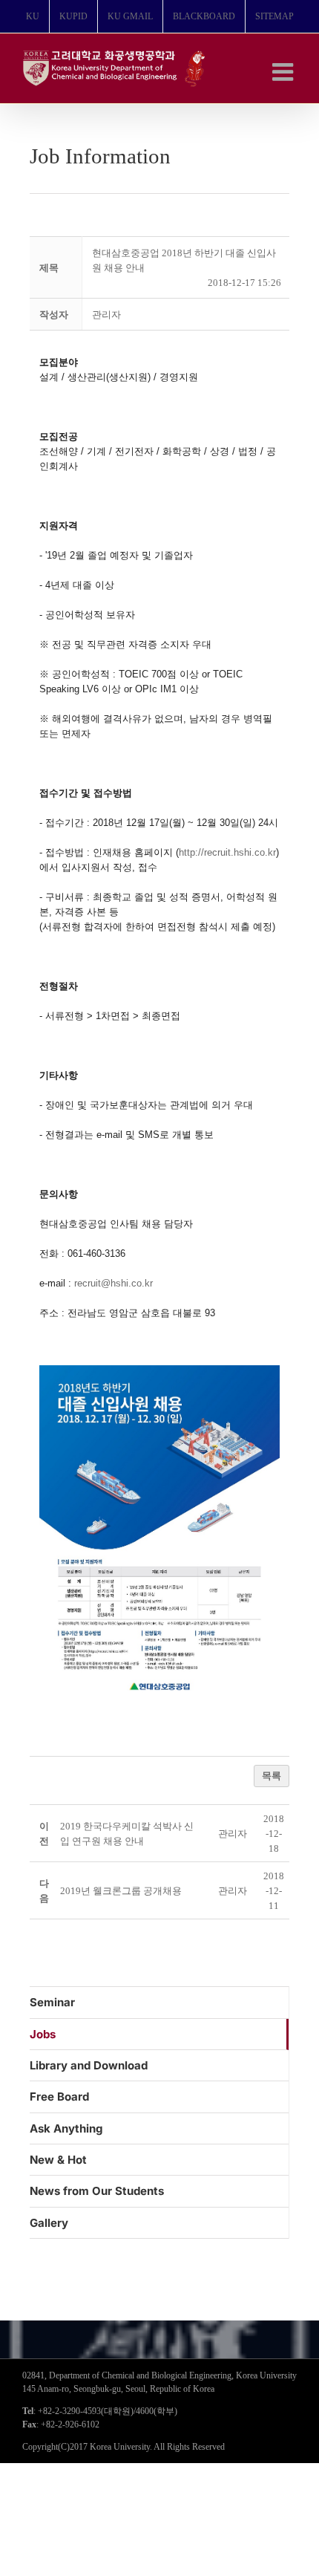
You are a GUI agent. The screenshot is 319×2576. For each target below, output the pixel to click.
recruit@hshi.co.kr (114, 1283)
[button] (106, 315)
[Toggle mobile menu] (285, 72)
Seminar (52, 2002)
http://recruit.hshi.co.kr (227, 852)
